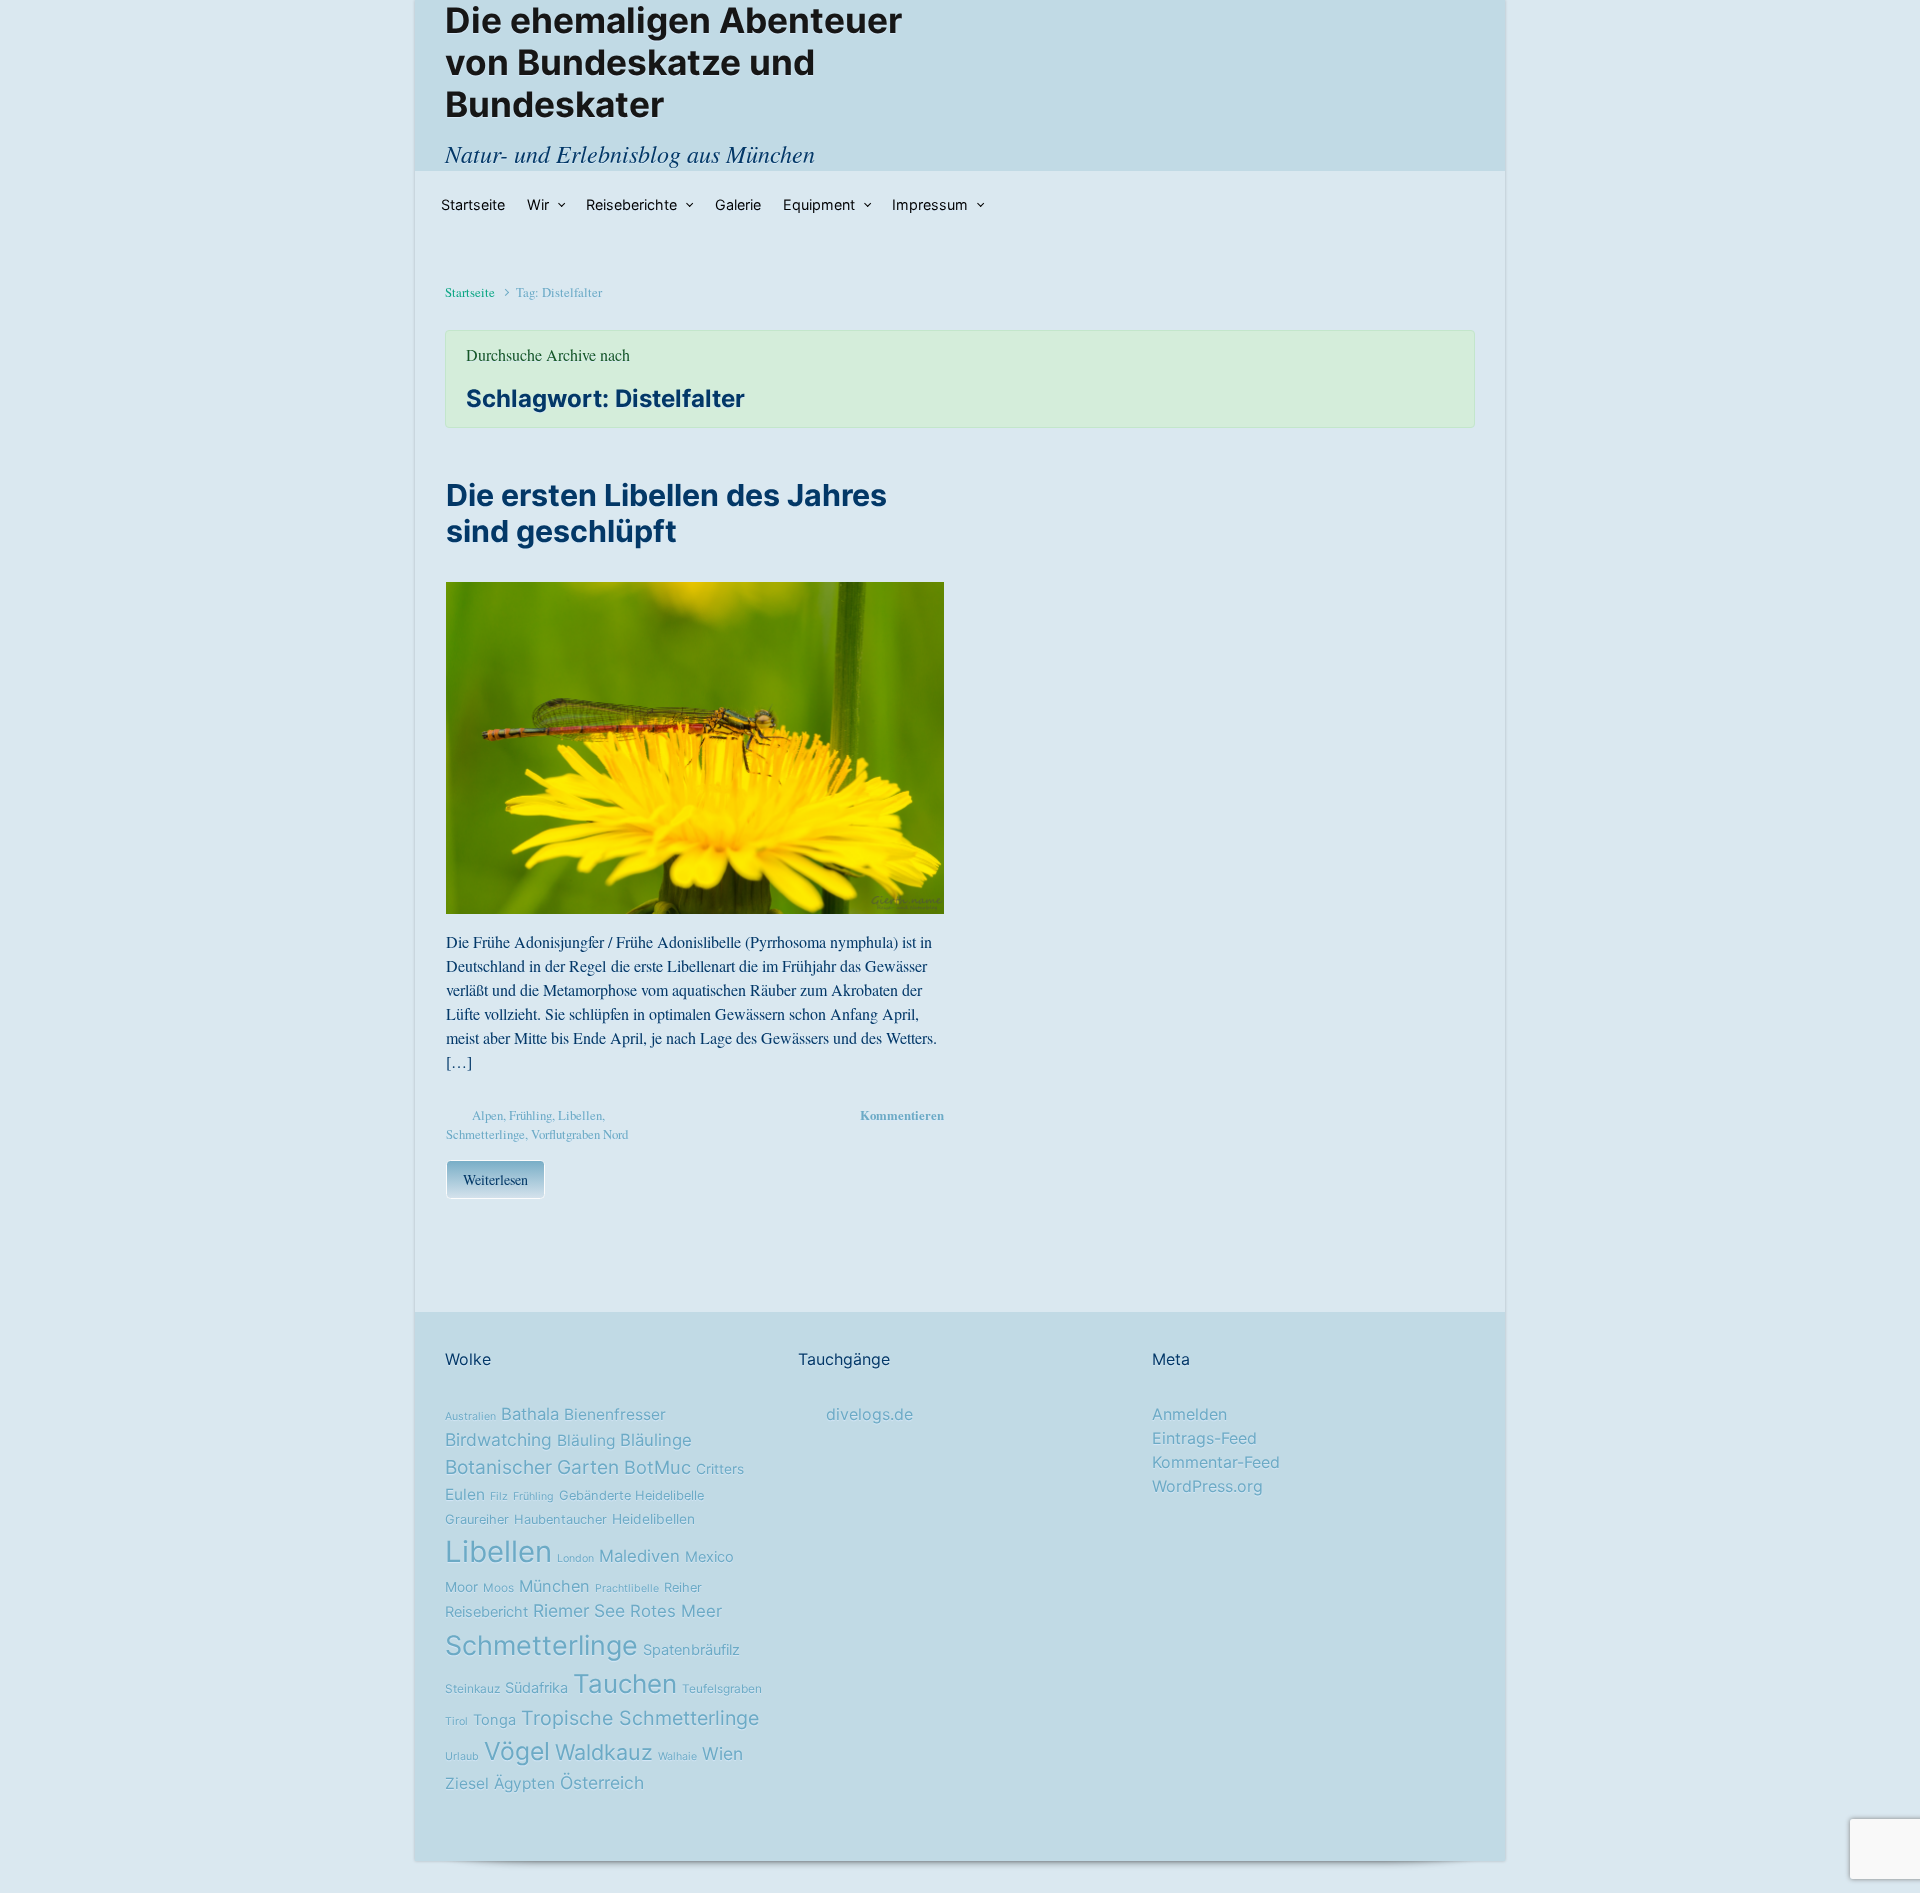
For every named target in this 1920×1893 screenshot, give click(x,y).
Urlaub (462, 1756)
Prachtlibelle (627, 1588)
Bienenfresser (615, 1414)
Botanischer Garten (532, 1467)
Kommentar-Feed (1216, 1462)
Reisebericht (486, 1612)
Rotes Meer (676, 1611)
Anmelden (1189, 1414)
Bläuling (586, 1440)
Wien (722, 1753)
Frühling (530, 1115)
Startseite (470, 292)
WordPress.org (1207, 1486)
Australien (470, 1416)
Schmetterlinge (485, 1134)
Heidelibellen (653, 1519)
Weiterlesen (495, 1179)
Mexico (709, 1557)
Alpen (487, 1115)
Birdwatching (498, 1439)
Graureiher (477, 1519)
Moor (461, 1587)
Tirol (456, 1721)
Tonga (494, 1720)
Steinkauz (472, 1689)
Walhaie (677, 1756)
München (554, 1586)
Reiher (683, 1587)
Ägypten (524, 1783)
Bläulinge (656, 1440)
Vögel (517, 1751)
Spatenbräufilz (691, 1650)
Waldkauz (604, 1752)
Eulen (465, 1494)
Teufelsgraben (722, 1689)
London (575, 1558)
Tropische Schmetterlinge (640, 1718)
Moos (498, 1588)
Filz (499, 1496)
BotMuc (657, 1467)
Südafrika (536, 1688)
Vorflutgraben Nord (579, 1134)
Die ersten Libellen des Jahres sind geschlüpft (666, 513)
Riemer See (579, 1610)
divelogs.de (869, 1414)
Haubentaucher (560, 1519)
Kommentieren (902, 1115)
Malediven (639, 1556)
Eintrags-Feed (1204, 1438)
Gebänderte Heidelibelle (631, 1495)
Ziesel (467, 1783)
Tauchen (625, 1683)
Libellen (580, 1115)
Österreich (602, 1782)
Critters (720, 1469)
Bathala (530, 1414)
